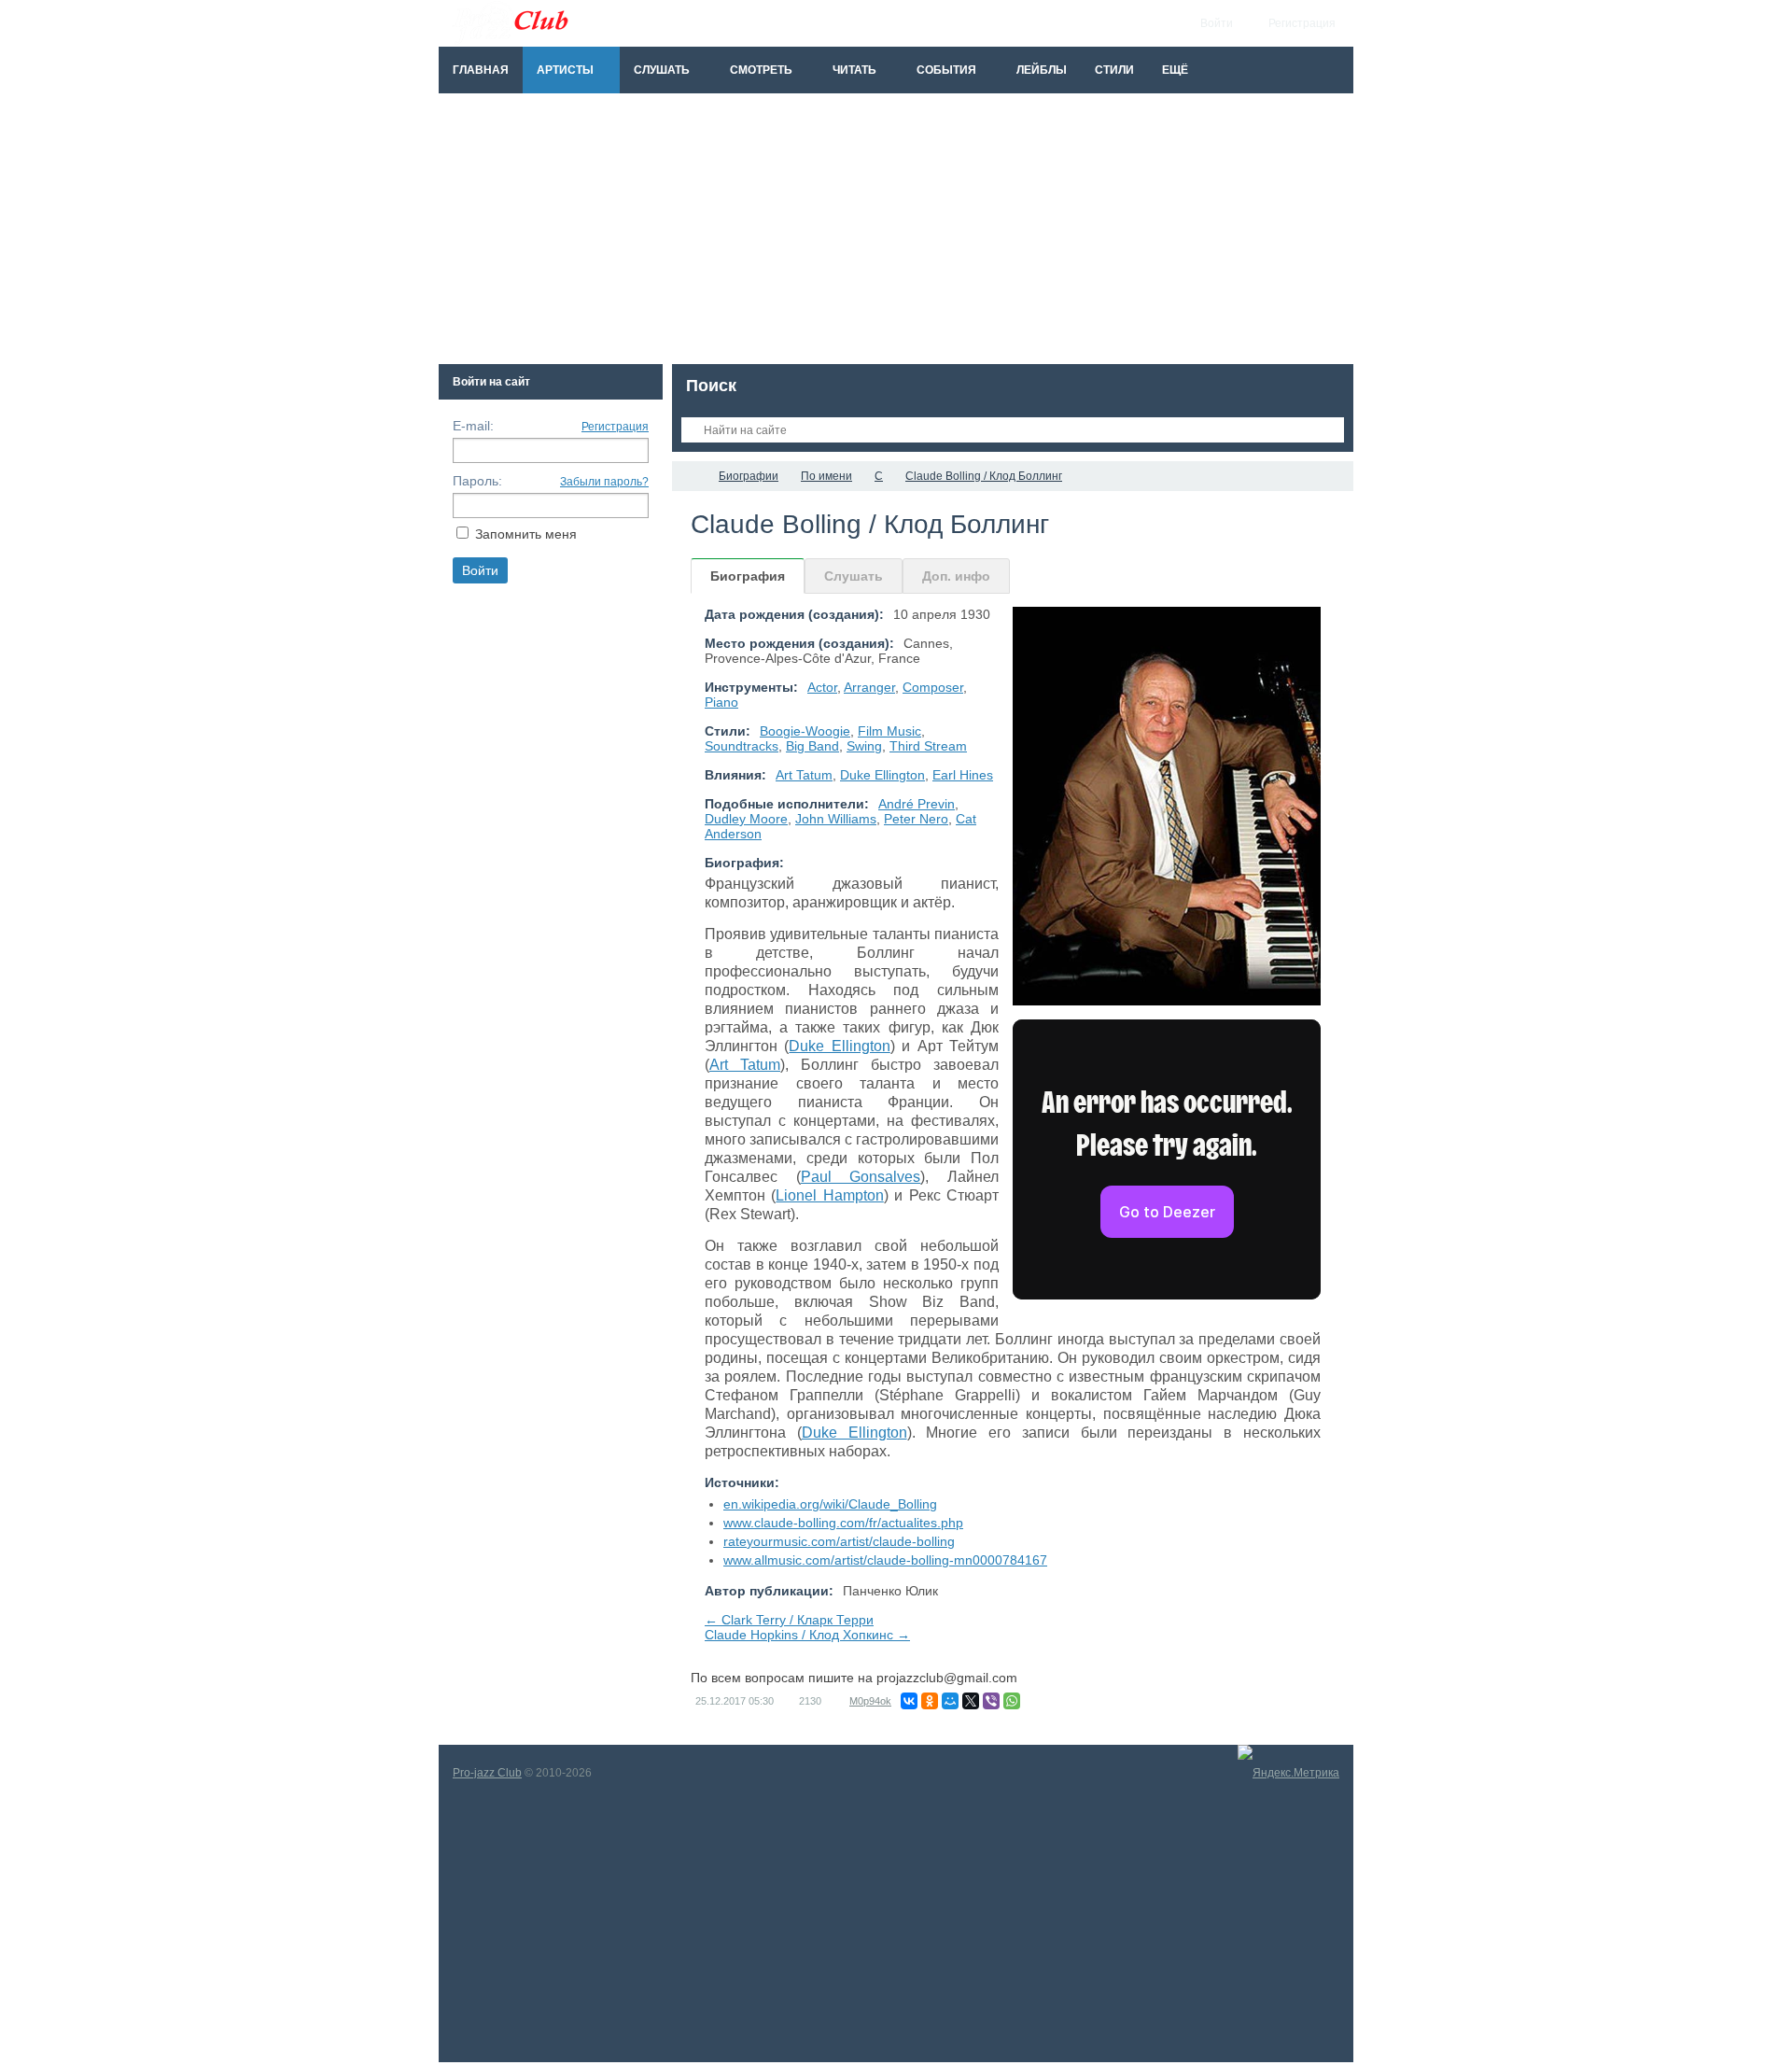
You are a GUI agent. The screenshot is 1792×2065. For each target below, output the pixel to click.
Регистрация (615, 427)
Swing (864, 746)
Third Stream (928, 746)
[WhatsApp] (1012, 1701)
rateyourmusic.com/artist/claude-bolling (839, 1541)
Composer (933, 687)
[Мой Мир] (950, 1701)
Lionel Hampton (829, 1195)
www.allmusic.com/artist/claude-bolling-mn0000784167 (885, 1560)
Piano (721, 702)
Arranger (869, 687)
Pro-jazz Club (487, 1773)
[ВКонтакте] (909, 1701)
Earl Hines (963, 775)
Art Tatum (804, 775)
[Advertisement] (896, 233)
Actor (822, 687)
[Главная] (689, 476)
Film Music (889, 731)
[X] (971, 1701)
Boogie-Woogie (805, 731)
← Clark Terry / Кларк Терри (789, 1620)
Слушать (854, 576)
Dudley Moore (746, 819)
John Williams (836, 819)
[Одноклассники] (930, 1701)
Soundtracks (742, 746)
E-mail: (473, 426)
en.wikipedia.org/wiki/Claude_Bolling (830, 1504)
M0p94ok (870, 1701)
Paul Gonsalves (861, 1177)
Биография (748, 576)
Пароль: (477, 481)
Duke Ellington (882, 775)
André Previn (917, 804)
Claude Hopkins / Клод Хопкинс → (807, 1635)
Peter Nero (916, 819)
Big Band (812, 746)
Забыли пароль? (604, 482)
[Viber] (991, 1701)
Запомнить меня (526, 534)
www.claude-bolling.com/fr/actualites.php (843, 1523)
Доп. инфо (956, 576)
